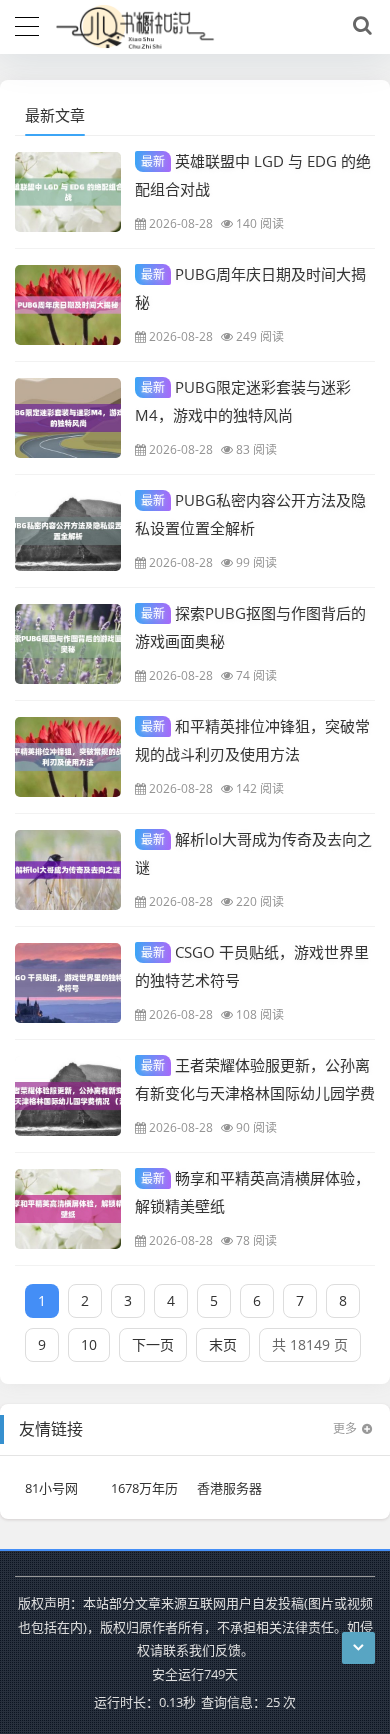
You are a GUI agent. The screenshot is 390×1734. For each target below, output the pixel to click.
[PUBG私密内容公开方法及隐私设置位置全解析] (68, 531)
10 (89, 1344)
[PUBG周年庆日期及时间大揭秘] (68, 305)
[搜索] (359, 26)
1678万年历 (144, 1488)
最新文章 (55, 115)
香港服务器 (229, 1488)
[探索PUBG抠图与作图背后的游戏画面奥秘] (68, 644)
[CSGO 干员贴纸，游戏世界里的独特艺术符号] (68, 983)
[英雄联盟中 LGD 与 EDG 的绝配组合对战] (68, 192)
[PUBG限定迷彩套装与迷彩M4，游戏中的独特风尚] (68, 418)
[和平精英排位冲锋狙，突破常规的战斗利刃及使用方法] (68, 757)
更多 (345, 1428)
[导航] (27, 24)
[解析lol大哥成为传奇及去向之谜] (68, 870)
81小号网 (51, 1488)
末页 (223, 1344)
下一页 (153, 1344)
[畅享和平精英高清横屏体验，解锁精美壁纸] (68, 1209)
